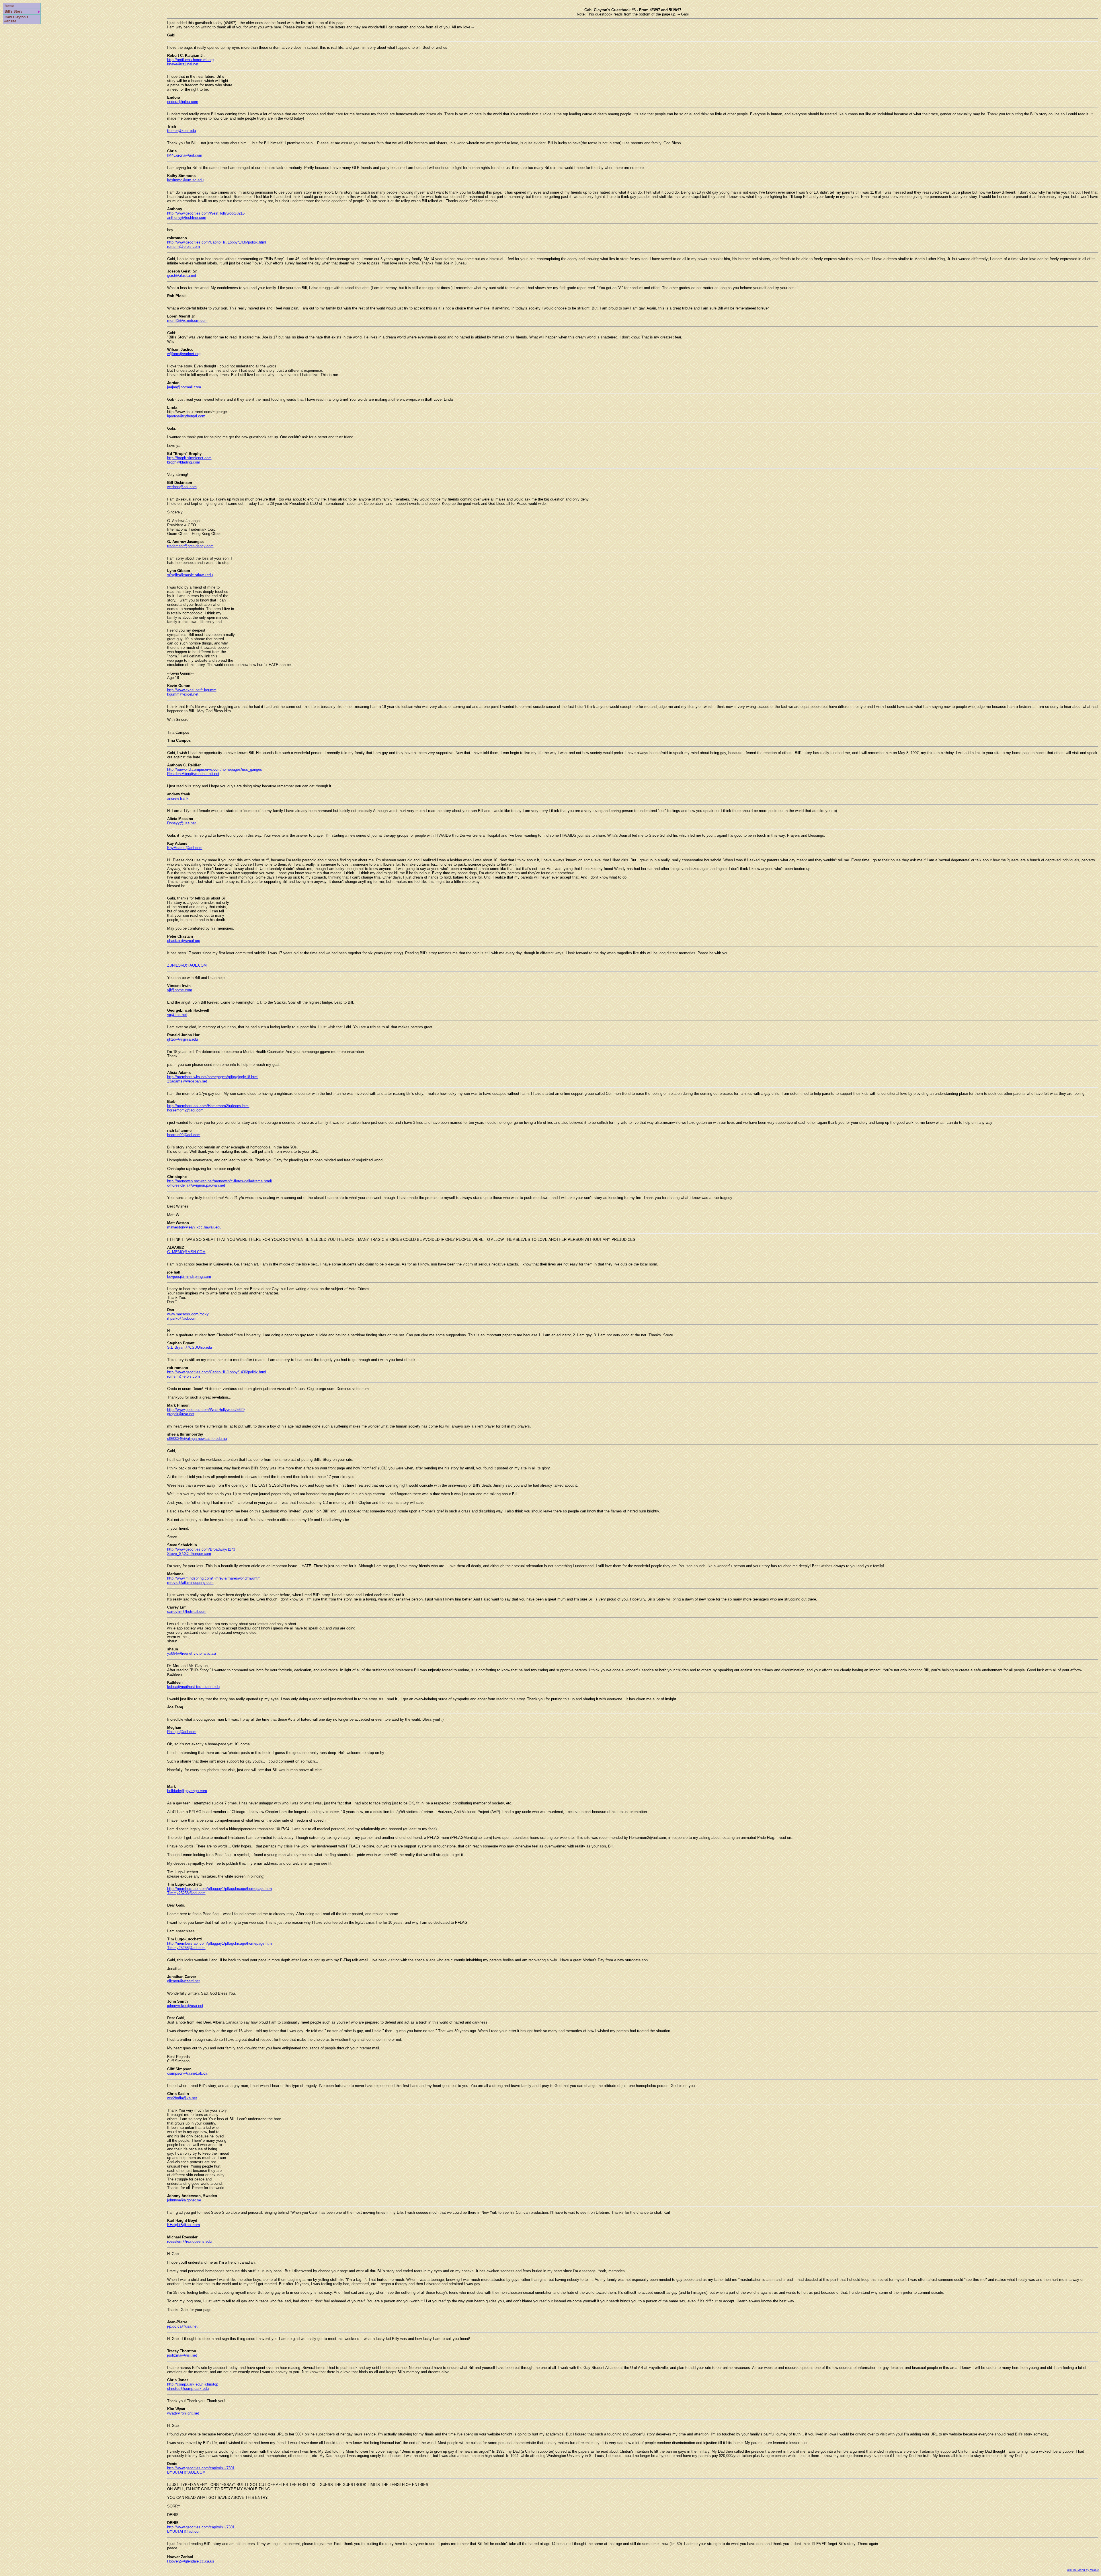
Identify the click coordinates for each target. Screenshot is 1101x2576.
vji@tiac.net (177, 1015)
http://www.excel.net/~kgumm (192, 690)
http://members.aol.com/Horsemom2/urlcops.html (208, 1106)
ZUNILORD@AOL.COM (187, 965)
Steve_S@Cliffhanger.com (189, 1554)
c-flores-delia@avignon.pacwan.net (196, 1185)
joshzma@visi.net (182, 2355)
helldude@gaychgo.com (187, 1791)
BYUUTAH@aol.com (184, 2531)
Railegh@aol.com (182, 1732)
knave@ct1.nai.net (183, 64)
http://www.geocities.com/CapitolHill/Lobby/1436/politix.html (217, 242)
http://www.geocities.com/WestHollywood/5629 (206, 1410)
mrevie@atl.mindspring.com (190, 1583)
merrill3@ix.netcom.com (187, 321)
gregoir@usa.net (181, 1414)
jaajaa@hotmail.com (184, 387)
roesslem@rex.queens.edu (189, 2241)
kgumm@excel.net (183, 694)
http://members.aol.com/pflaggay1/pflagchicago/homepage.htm (219, 1889)
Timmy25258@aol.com (186, 1893)
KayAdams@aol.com (185, 848)
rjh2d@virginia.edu (182, 1039)
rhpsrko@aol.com (182, 1318)
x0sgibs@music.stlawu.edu (190, 575)
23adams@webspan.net (187, 1081)
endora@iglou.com (183, 102)
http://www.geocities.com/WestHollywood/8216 (206, 213)
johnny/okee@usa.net (185, 2006)
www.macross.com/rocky (188, 1314)
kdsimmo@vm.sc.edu (185, 180)
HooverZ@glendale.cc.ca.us (191, 2561)
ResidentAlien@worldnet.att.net (193, 774)
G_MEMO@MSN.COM (186, 1252)
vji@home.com (180, 990)
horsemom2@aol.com (185, 1110)
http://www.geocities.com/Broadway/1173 (201, 1549)
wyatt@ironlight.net (183, 2413)
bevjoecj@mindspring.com (189, 1277)
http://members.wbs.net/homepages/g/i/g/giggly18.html (213, 1077)
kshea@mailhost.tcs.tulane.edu (193, 1687)
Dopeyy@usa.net (181, 823)
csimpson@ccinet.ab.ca (187, 2073)
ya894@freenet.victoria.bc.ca (192, 1653)
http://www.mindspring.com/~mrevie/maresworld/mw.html (214, 1578)
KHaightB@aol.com (183, 2225)
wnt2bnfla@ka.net (182, 2098)
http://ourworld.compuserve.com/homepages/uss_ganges (215, 769)
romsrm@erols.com (183, 247)
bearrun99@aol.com (184, 1135)
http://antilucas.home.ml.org (190, 60)
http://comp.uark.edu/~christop (193, 2384)
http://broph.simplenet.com (189, 458)
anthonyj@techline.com (187, 218)
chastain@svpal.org (184, 941)
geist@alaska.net (182, 275)
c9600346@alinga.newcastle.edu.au (197, 1439)
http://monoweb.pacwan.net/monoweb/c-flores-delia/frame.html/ (220, 1181)
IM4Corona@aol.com (185, 155)
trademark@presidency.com (190, 546)
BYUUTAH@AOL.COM (186, 2472)
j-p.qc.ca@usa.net (182, 2326)
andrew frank (178, 798)
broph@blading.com (184, 462)
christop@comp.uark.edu (188, 2389)
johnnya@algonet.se (184, 2200)
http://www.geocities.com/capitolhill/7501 (201, 2468)
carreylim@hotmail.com (187, 1612)
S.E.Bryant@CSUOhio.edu (190, 1347)
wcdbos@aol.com (182, 487)
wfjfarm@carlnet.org (184, 354)
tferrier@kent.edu (181, 131)
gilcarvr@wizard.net (183, 1981)
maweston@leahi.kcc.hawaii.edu (194, 1227)
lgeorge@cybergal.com (186, 416)
